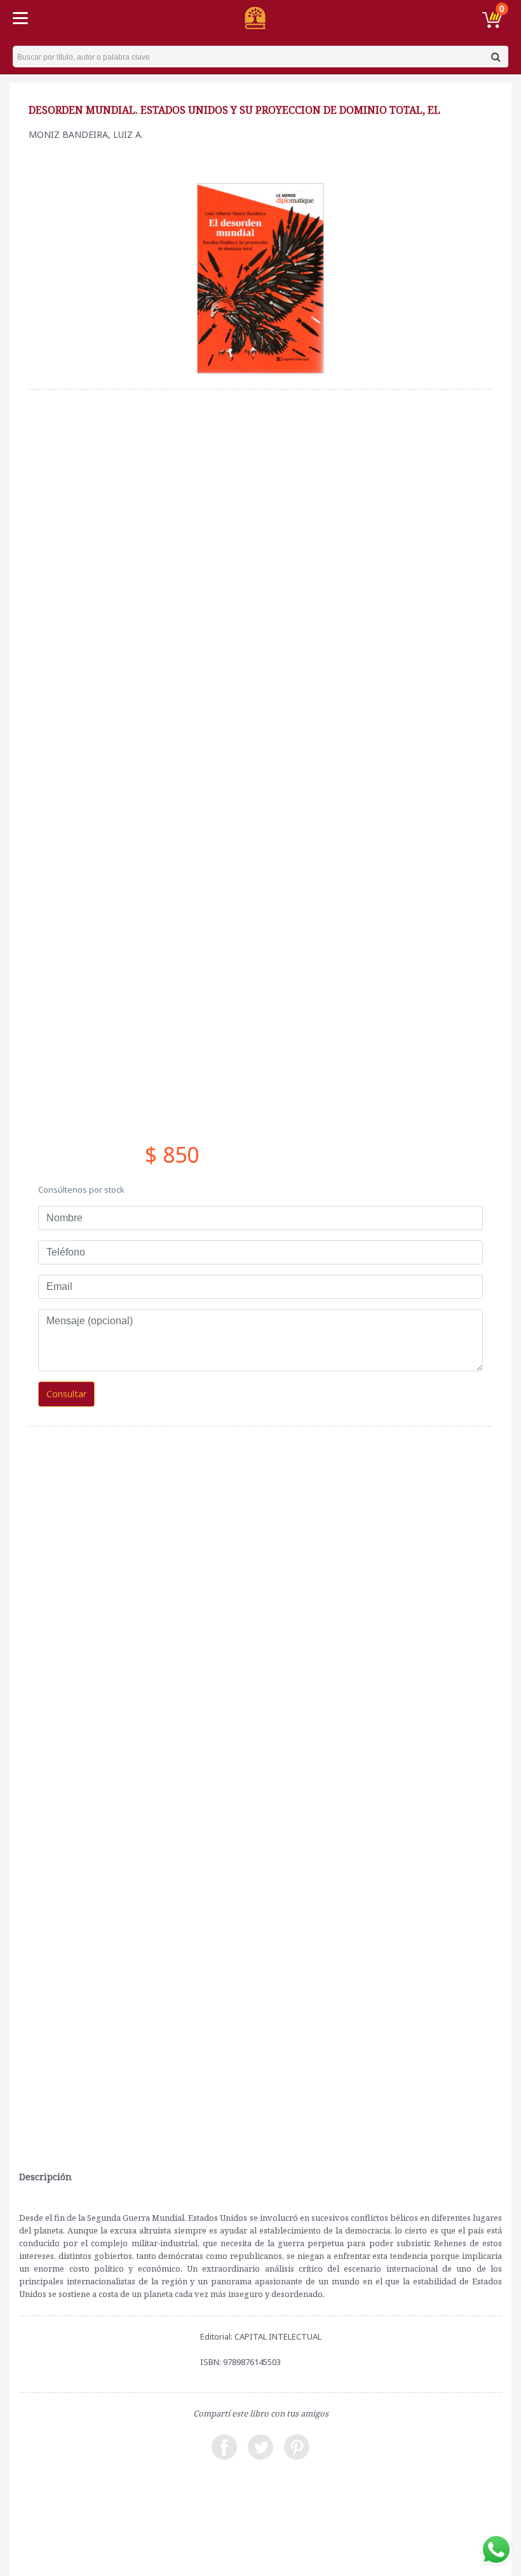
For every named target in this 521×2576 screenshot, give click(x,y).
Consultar (66, 1394)
